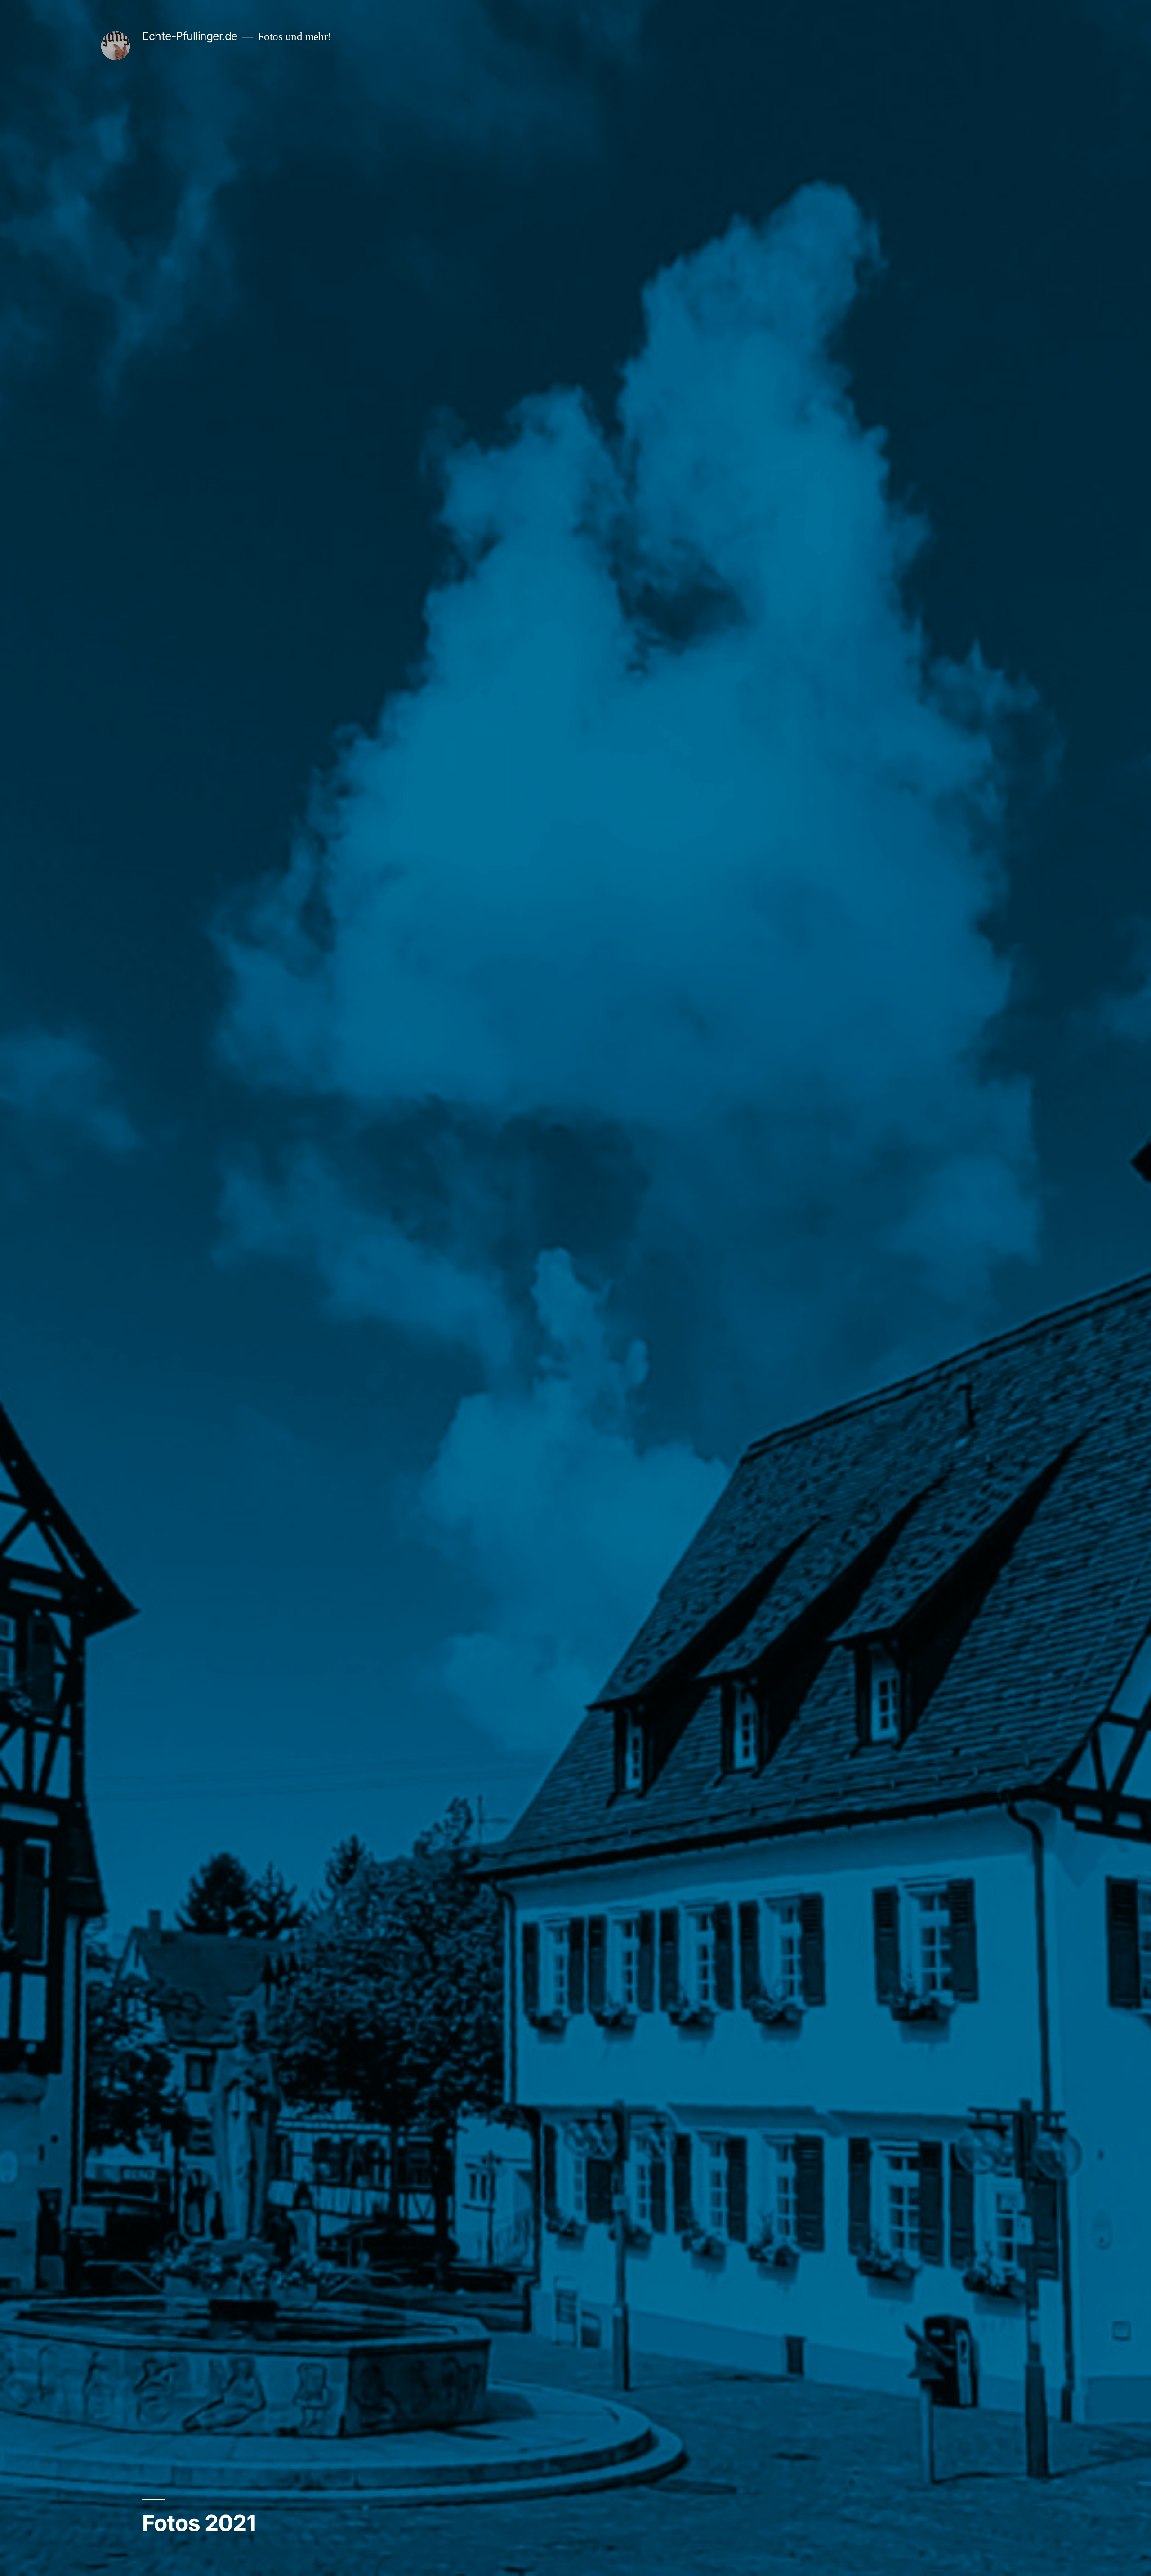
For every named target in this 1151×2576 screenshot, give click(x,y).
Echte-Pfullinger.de (190, 36)
